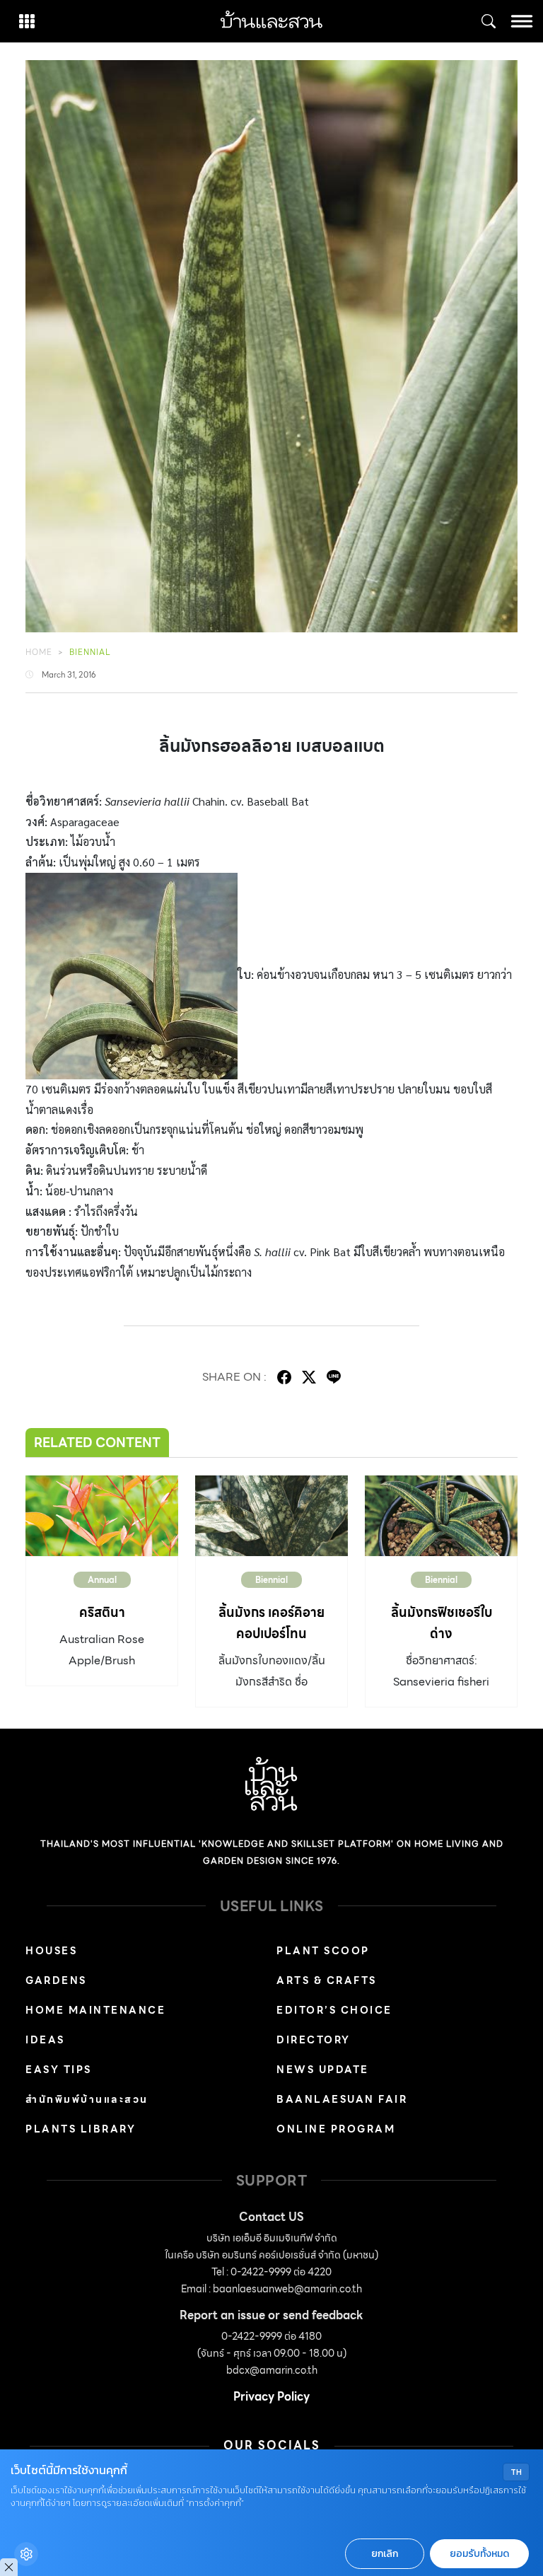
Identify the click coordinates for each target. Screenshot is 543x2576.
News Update (323, 2070)
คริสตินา (102, 1612)
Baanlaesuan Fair (342, 2099)
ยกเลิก (385, 2554)
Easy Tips (59, 2070)
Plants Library (81, 2129)
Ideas (45, 2040)
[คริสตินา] (102, 1515)
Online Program (336, 2129)
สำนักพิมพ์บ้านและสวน (87, 2099)
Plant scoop (323, 1951)
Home (39, 652)
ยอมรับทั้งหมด (479, 2554)
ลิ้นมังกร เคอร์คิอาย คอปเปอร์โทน (271, 1623)
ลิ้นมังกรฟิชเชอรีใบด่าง (442, 1623)
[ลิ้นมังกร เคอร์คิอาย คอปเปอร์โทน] (271, 1515)
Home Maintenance (95, 2010)
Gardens (56, 1980)
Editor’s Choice (334, 2010)
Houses (51, 1951)
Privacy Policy (271, 2397)
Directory (314, 2040)
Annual (102, 1580)
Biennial (90, 652)
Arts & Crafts (327, 1980)
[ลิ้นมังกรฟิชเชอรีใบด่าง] (441, 1515)
